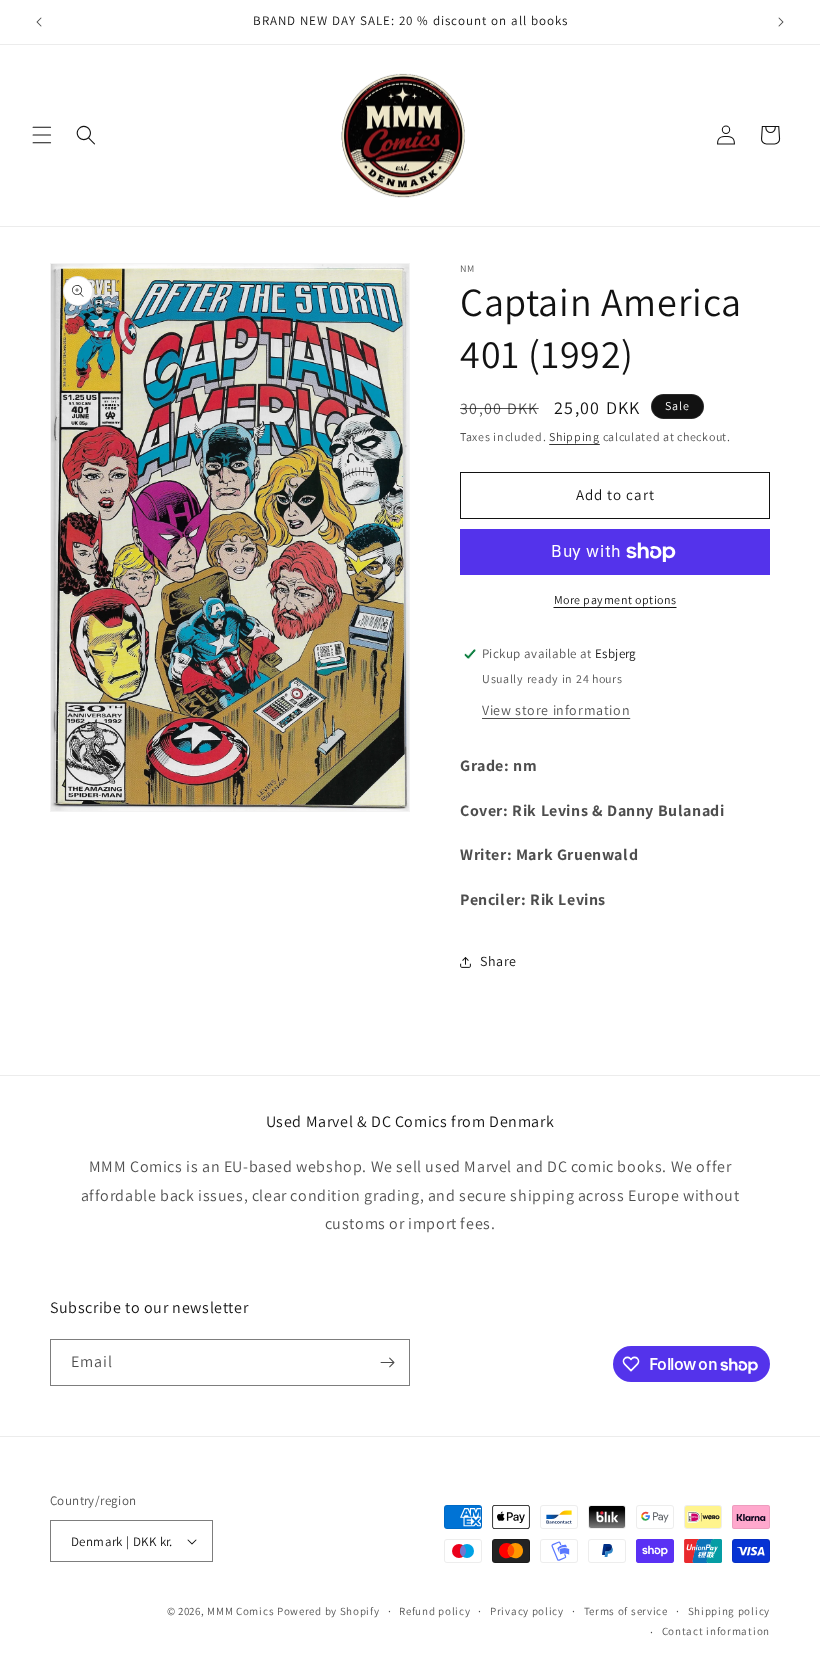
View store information (556, 710)
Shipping (574, 436)
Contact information (716, 1631)
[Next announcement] (781, 22)
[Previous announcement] (39, 22)
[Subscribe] (387, 1362)
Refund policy (434, 1611)
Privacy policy (527, 1611)
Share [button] (498, 961)
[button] (42, 135)
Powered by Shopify (328, 1611)
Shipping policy (729, 1611)
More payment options (615, 599)
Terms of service (626, 1611)
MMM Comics (240, 1611)
